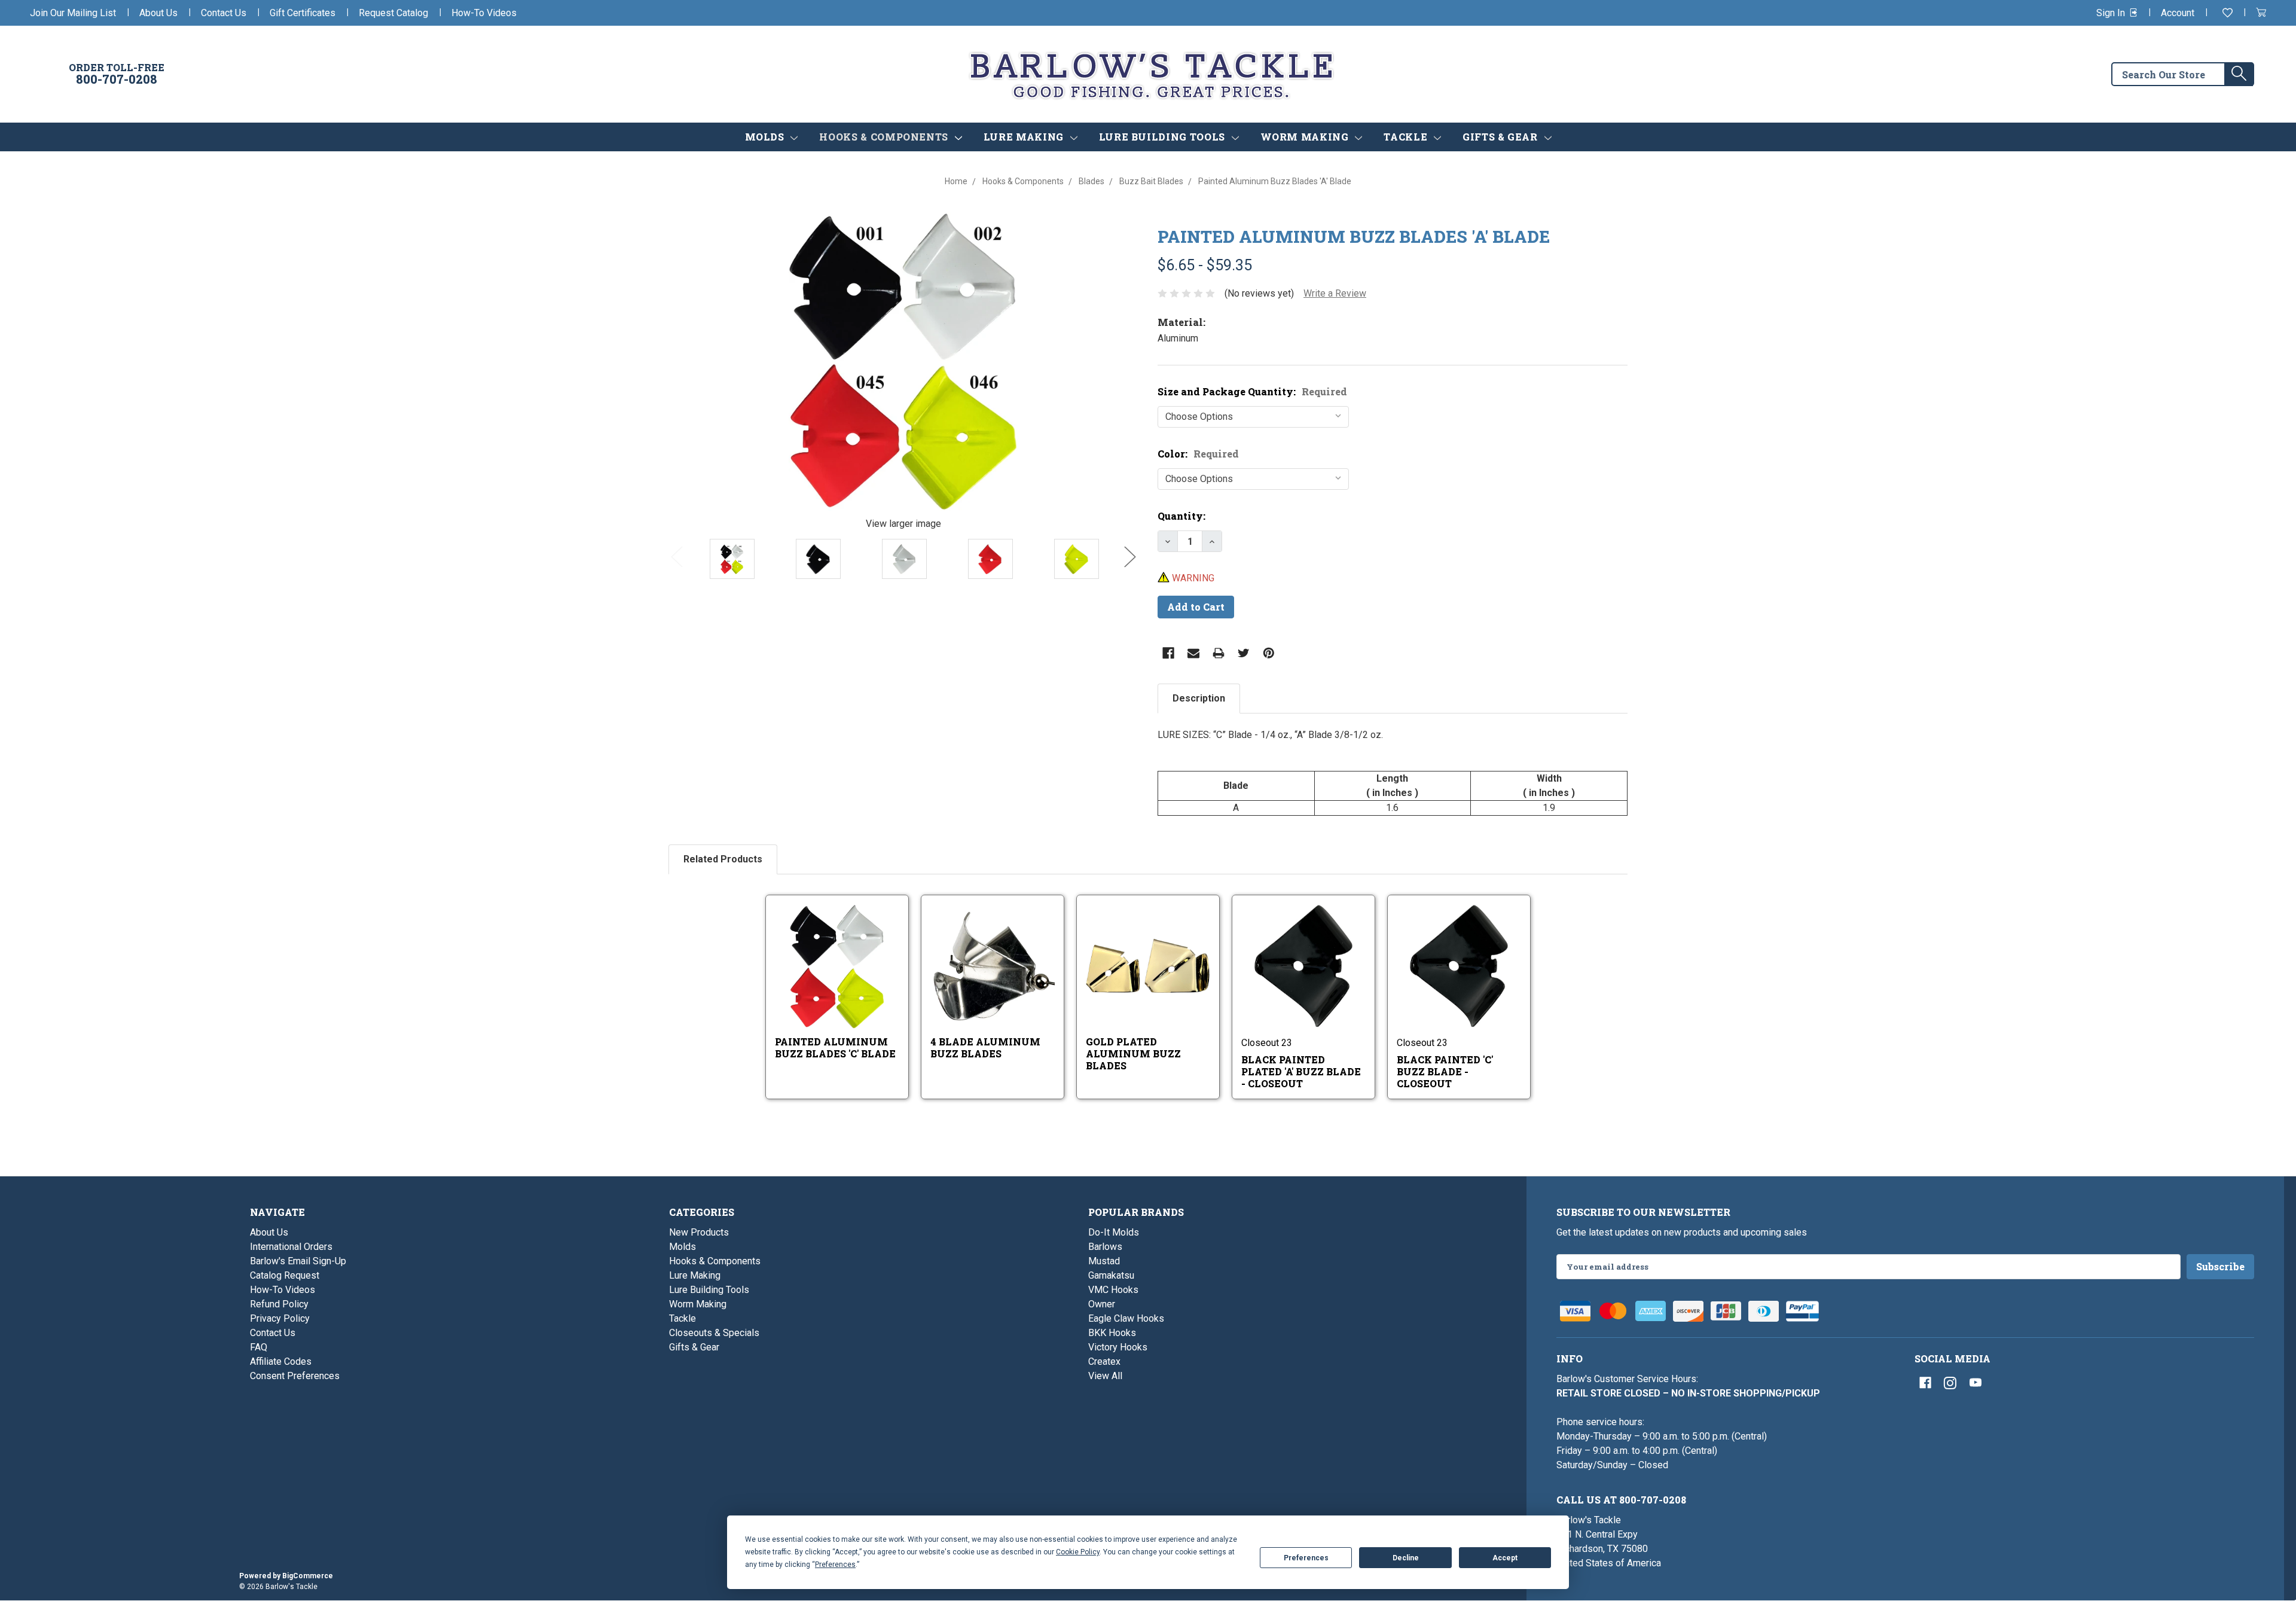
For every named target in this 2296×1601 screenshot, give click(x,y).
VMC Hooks (1113, 1290)
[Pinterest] (1269, 653)
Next (1130, 556)
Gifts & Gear (1501, 137)
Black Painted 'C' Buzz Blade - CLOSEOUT (1445, 1071)
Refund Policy (279, 1304)
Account (2178, 13)
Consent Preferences (295, 1376)
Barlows (1105, 1247)
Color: (1198, 454)
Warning (1192, 578)
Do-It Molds (1114, 1232)
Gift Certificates (303, 13)
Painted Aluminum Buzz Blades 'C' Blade (835, 1047)
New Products (699, 1232)
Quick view (829, 956)
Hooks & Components (885, 137)
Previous (677, 556)
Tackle (1407, 137)
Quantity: (1181, 516)
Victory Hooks (1118, 1347)
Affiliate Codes (281, 1361)
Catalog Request (285, 1275)
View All (1105, 1376)
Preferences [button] (835, 1565)
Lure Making (1025, 137)
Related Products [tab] (723, 859)
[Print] (1219, 653)
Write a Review (1335, 293)
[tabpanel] (1393, 772)
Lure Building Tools (1164, 137)
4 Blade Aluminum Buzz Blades (985, 1047)
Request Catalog (393, 13)
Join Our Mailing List (73, 13)
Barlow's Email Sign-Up (298, 1261)
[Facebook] (1168, 653)
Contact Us (224, 13)
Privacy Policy (280, 1318)
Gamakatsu (1111, 1275)
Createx (1104, 1361)
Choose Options (846, 982)
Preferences (1306, 1558)
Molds (766, 137)
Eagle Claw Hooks (1126, 1318)
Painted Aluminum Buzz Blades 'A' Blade (1354, 237)
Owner (1102, 1304)
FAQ (259, 1347)
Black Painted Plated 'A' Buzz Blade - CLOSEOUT (1301, 1071)
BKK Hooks (1112, 1333)
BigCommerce (308, 1576)
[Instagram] (1950, 1383)
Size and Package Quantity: (1252, 391)
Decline (1406, 1558)
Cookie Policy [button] (1078, 1552)
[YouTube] (1976, 1383)
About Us (158, 13)
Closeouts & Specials (714, 1333)
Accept (1505, 1558)
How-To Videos (484, 13)
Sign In (2112, 13)
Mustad (1104, 1261)
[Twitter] (1244, 653)
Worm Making (1306, 137)
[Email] (1193, 653)
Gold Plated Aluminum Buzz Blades (1133, 1053)
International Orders (291, 1247)
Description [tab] (1199, 698)
